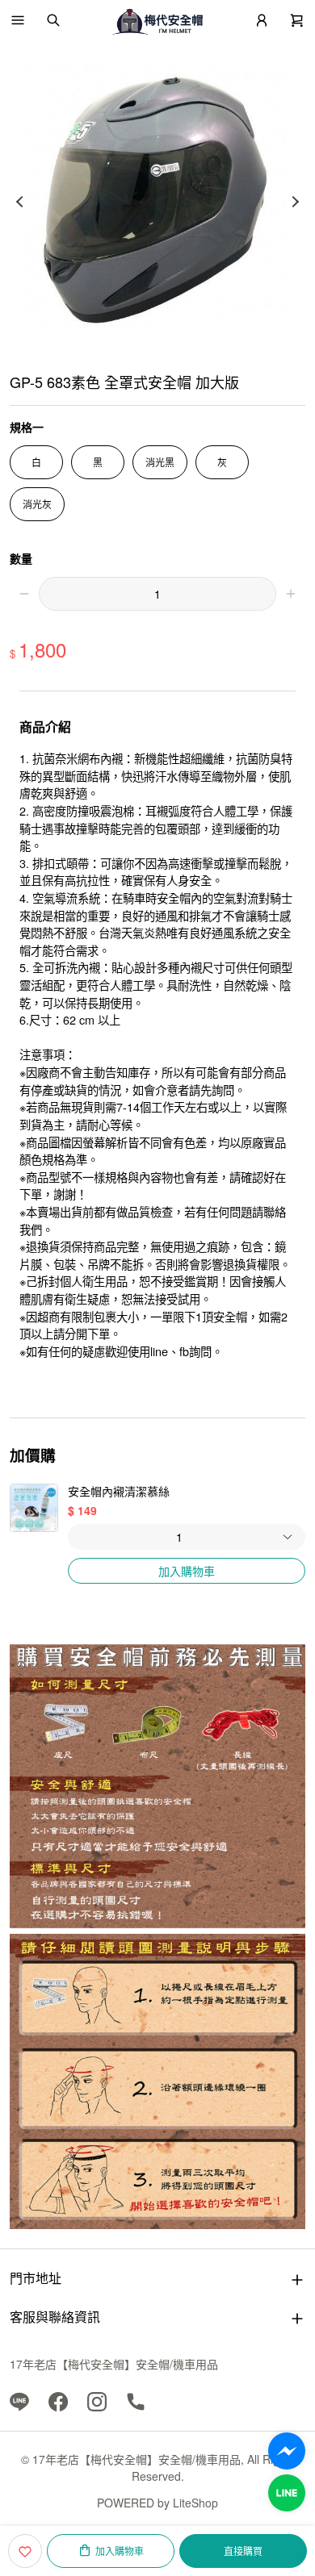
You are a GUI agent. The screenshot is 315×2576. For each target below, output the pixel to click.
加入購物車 (187, 1571)
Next (296, 202)
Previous (19, 202)
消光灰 (37, 504)
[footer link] (19, 2400)
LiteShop (195, 2503)
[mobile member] (262, 20)
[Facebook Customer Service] (287, 2451)
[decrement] (24, 594)
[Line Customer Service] (287, 2493)
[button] (18, 20)
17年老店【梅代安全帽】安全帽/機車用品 (114, 2364)
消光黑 (160, 462)
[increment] (291, 594)
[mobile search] (53, 20)
